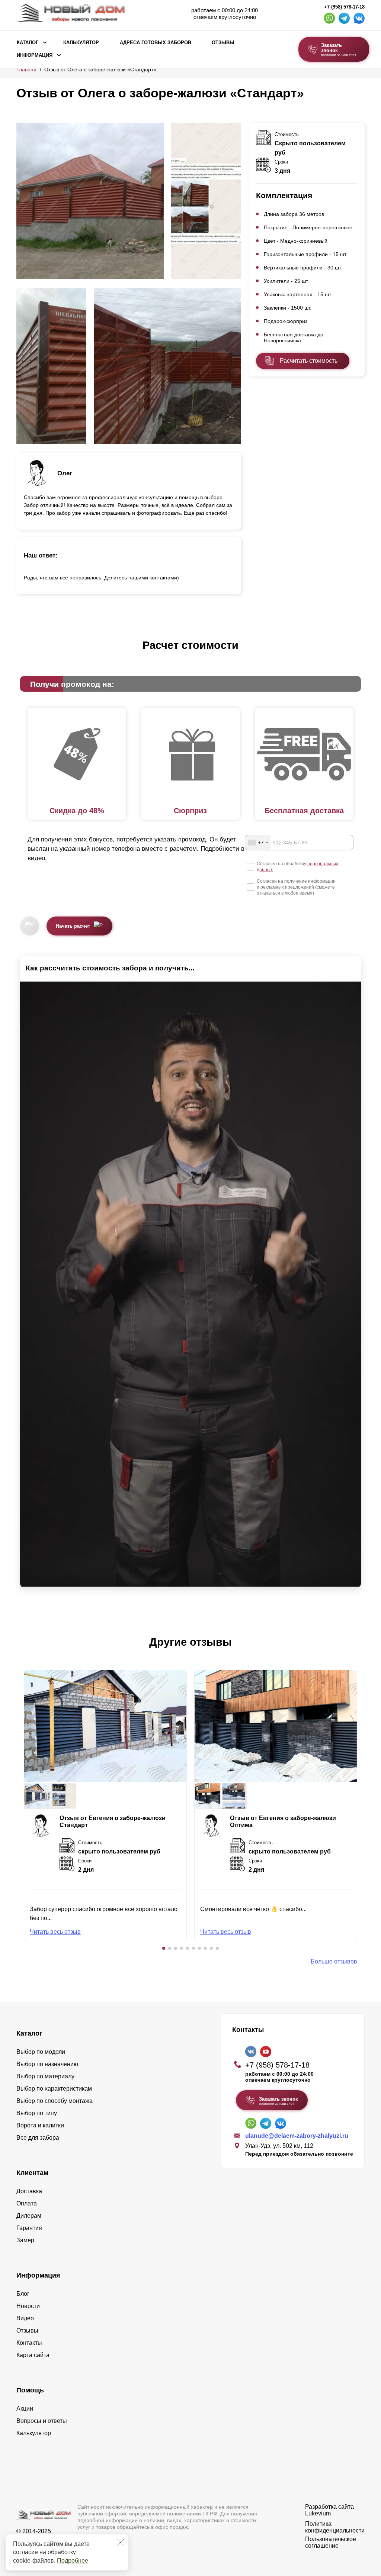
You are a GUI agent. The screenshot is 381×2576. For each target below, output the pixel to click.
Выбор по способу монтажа (55, 2101)
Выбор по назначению (47, 2064)
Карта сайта (33, 2355)
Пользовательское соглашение (331, 2542)
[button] (164, 1948)
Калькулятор (81, 43)
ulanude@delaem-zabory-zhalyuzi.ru (297, 2136)
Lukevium (318, 2513)
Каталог (28, 43)
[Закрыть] (121, 2542)
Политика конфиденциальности (335, 2527)
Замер (25, 2240)
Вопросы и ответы (42, 2421)
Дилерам (29, 2216)
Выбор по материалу (45, 2076)
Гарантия (29, 2228)
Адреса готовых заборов (156, 43)
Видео (25, 2318)
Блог (23, 2294)
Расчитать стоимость (309, 361)
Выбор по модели (41, 2052)
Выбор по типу (37, 2113)
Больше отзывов (334, 1961)
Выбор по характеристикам (54, 2089)
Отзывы (223, 43)
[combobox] (258, 843)
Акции (25, 2409)
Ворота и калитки (40, 2125)
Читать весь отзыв (55, 1932)
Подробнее (73, 2561)
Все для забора (38, 2138)
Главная (26, 70)
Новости (28, 2306)
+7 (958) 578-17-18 (344, 7)
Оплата (27, 2203)
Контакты (29, 2343)
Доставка (29, 2191)
